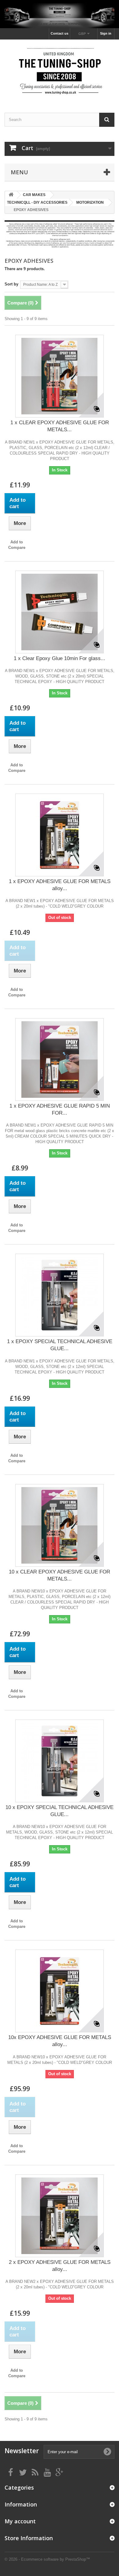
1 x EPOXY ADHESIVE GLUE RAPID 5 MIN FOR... (60, 1109)
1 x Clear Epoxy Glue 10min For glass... (60, 658)
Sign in (106, 33)
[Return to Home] (11, 195)
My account (20, 2521)
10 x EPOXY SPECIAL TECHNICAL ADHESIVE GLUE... (60, 1811)
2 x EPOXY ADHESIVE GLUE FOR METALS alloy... (60, 2266)
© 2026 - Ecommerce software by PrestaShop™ (47, 2559)
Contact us (60, 33)
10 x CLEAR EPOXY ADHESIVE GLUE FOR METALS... (60, 1575)
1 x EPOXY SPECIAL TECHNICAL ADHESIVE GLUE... (60, 1345)
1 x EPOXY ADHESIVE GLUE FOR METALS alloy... (60, 885)
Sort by (11, 284)
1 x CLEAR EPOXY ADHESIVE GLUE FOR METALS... (60, 426)
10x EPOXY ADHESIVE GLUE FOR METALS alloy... (60, 2041)
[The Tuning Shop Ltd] (60, 71)
